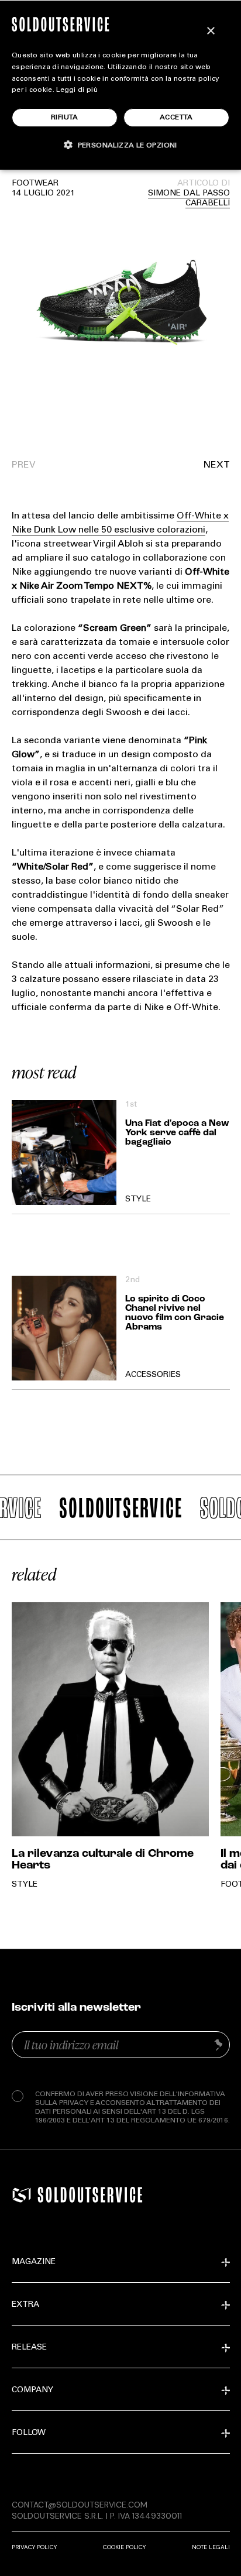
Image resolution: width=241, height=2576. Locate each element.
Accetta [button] (176, 118)
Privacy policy (34, 2547)
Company (32, 2390)
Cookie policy (124, 2547)
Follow (29, 2433)
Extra (25, 2305)
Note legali (211, 2547)
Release (29, 2348)
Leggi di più (77, 90)
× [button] (210, 31)
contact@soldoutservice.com (80, 2505)
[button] (175, 465)
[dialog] (120, 85)
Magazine (34, 2262)
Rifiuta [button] (65, 118)
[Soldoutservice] (22, 2195)
